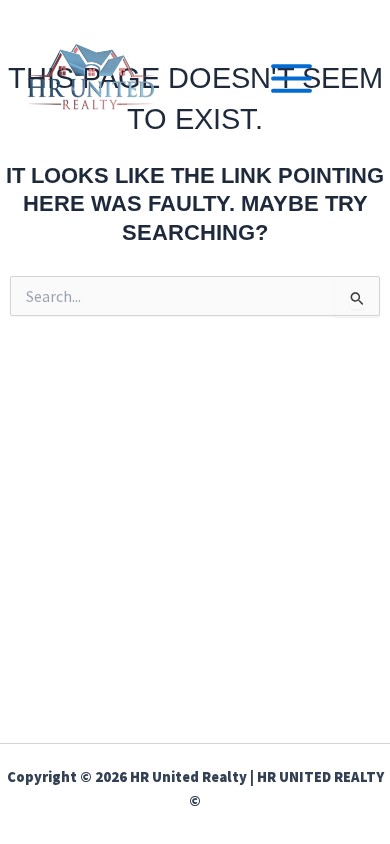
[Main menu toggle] (291, 78)
